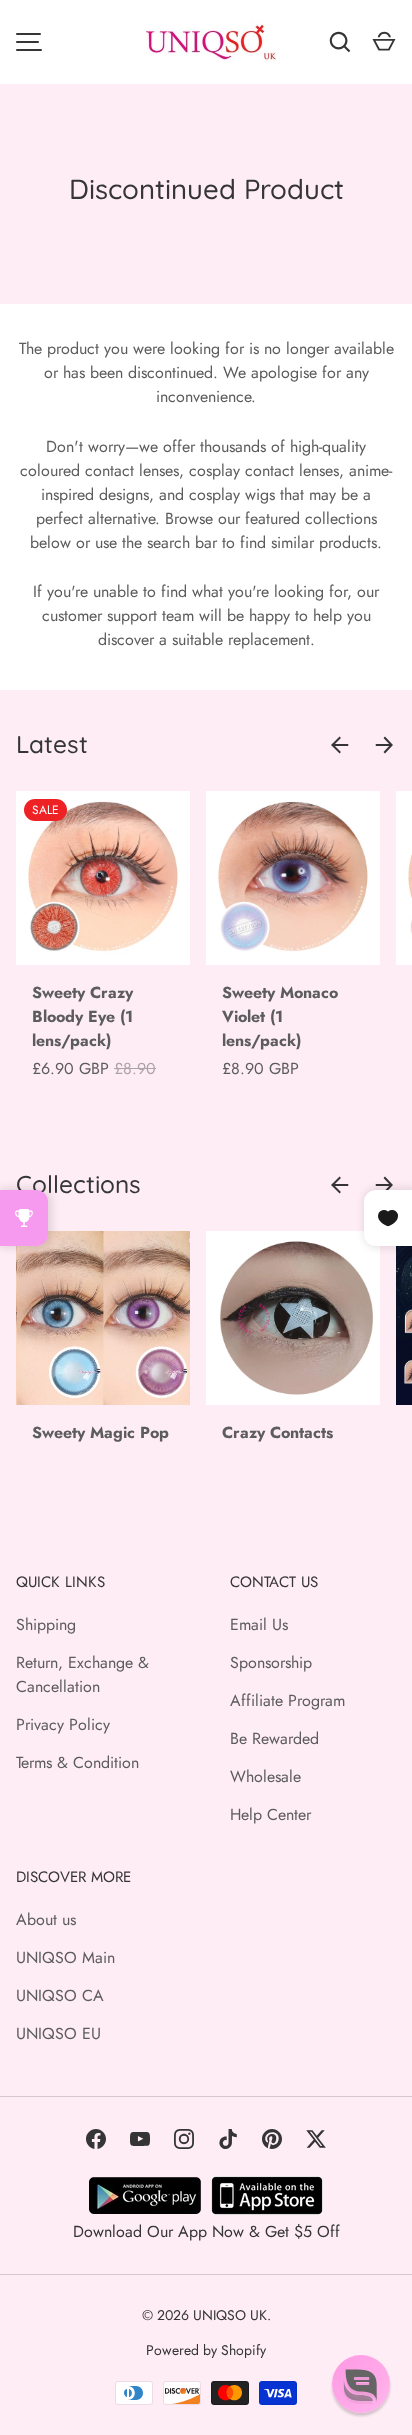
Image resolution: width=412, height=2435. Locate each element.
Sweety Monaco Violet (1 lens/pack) (280, 1016)
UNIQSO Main (65, 1957)
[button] (361, 2384)
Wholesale (265, 1776)
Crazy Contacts (277, 1432)
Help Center (270, 1814)
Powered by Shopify (206, 2350)
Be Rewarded (274, 1738)
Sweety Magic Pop (100, 1432)
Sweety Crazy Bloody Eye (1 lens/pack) (82, 1016)
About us (46, 1919)
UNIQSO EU (58, 2033)
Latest (52, 744)
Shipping (46, 1624)
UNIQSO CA (60, 1995)
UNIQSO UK (230, 2315)
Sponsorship (271, 1662)
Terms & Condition (77, 1762)
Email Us (259, 1624)
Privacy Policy (63, 1724)
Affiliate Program (287, 1700)
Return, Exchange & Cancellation (82, 1674)
